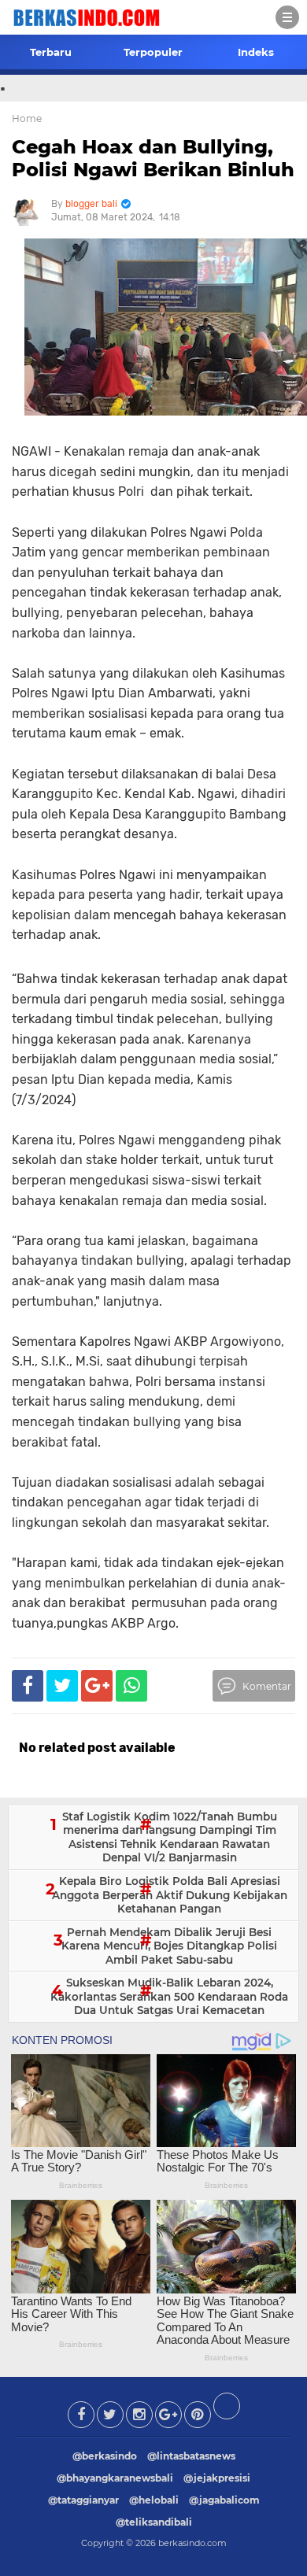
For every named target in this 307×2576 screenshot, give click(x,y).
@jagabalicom (224, 2500)
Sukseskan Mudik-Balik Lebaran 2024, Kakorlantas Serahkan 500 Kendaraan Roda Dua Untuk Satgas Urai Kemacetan (169, 1996)
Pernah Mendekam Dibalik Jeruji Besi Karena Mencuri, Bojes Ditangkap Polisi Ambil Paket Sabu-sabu (169, 1946)
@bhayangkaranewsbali (115, 2478)
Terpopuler (153, 52)
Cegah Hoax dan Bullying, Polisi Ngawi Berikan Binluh (153, 158)
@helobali (154, 2500)
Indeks (256, 52)
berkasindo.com (192, 2543)
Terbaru (51, 52)
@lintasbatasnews (191, 2456)
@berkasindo (105, 2456)
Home (27, 118)
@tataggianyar (83, 2500)
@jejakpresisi (217, 2478)
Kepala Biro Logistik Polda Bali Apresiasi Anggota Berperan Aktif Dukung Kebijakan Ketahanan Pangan (170, 1895)
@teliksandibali (154, 2522)
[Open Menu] (287, 17)
